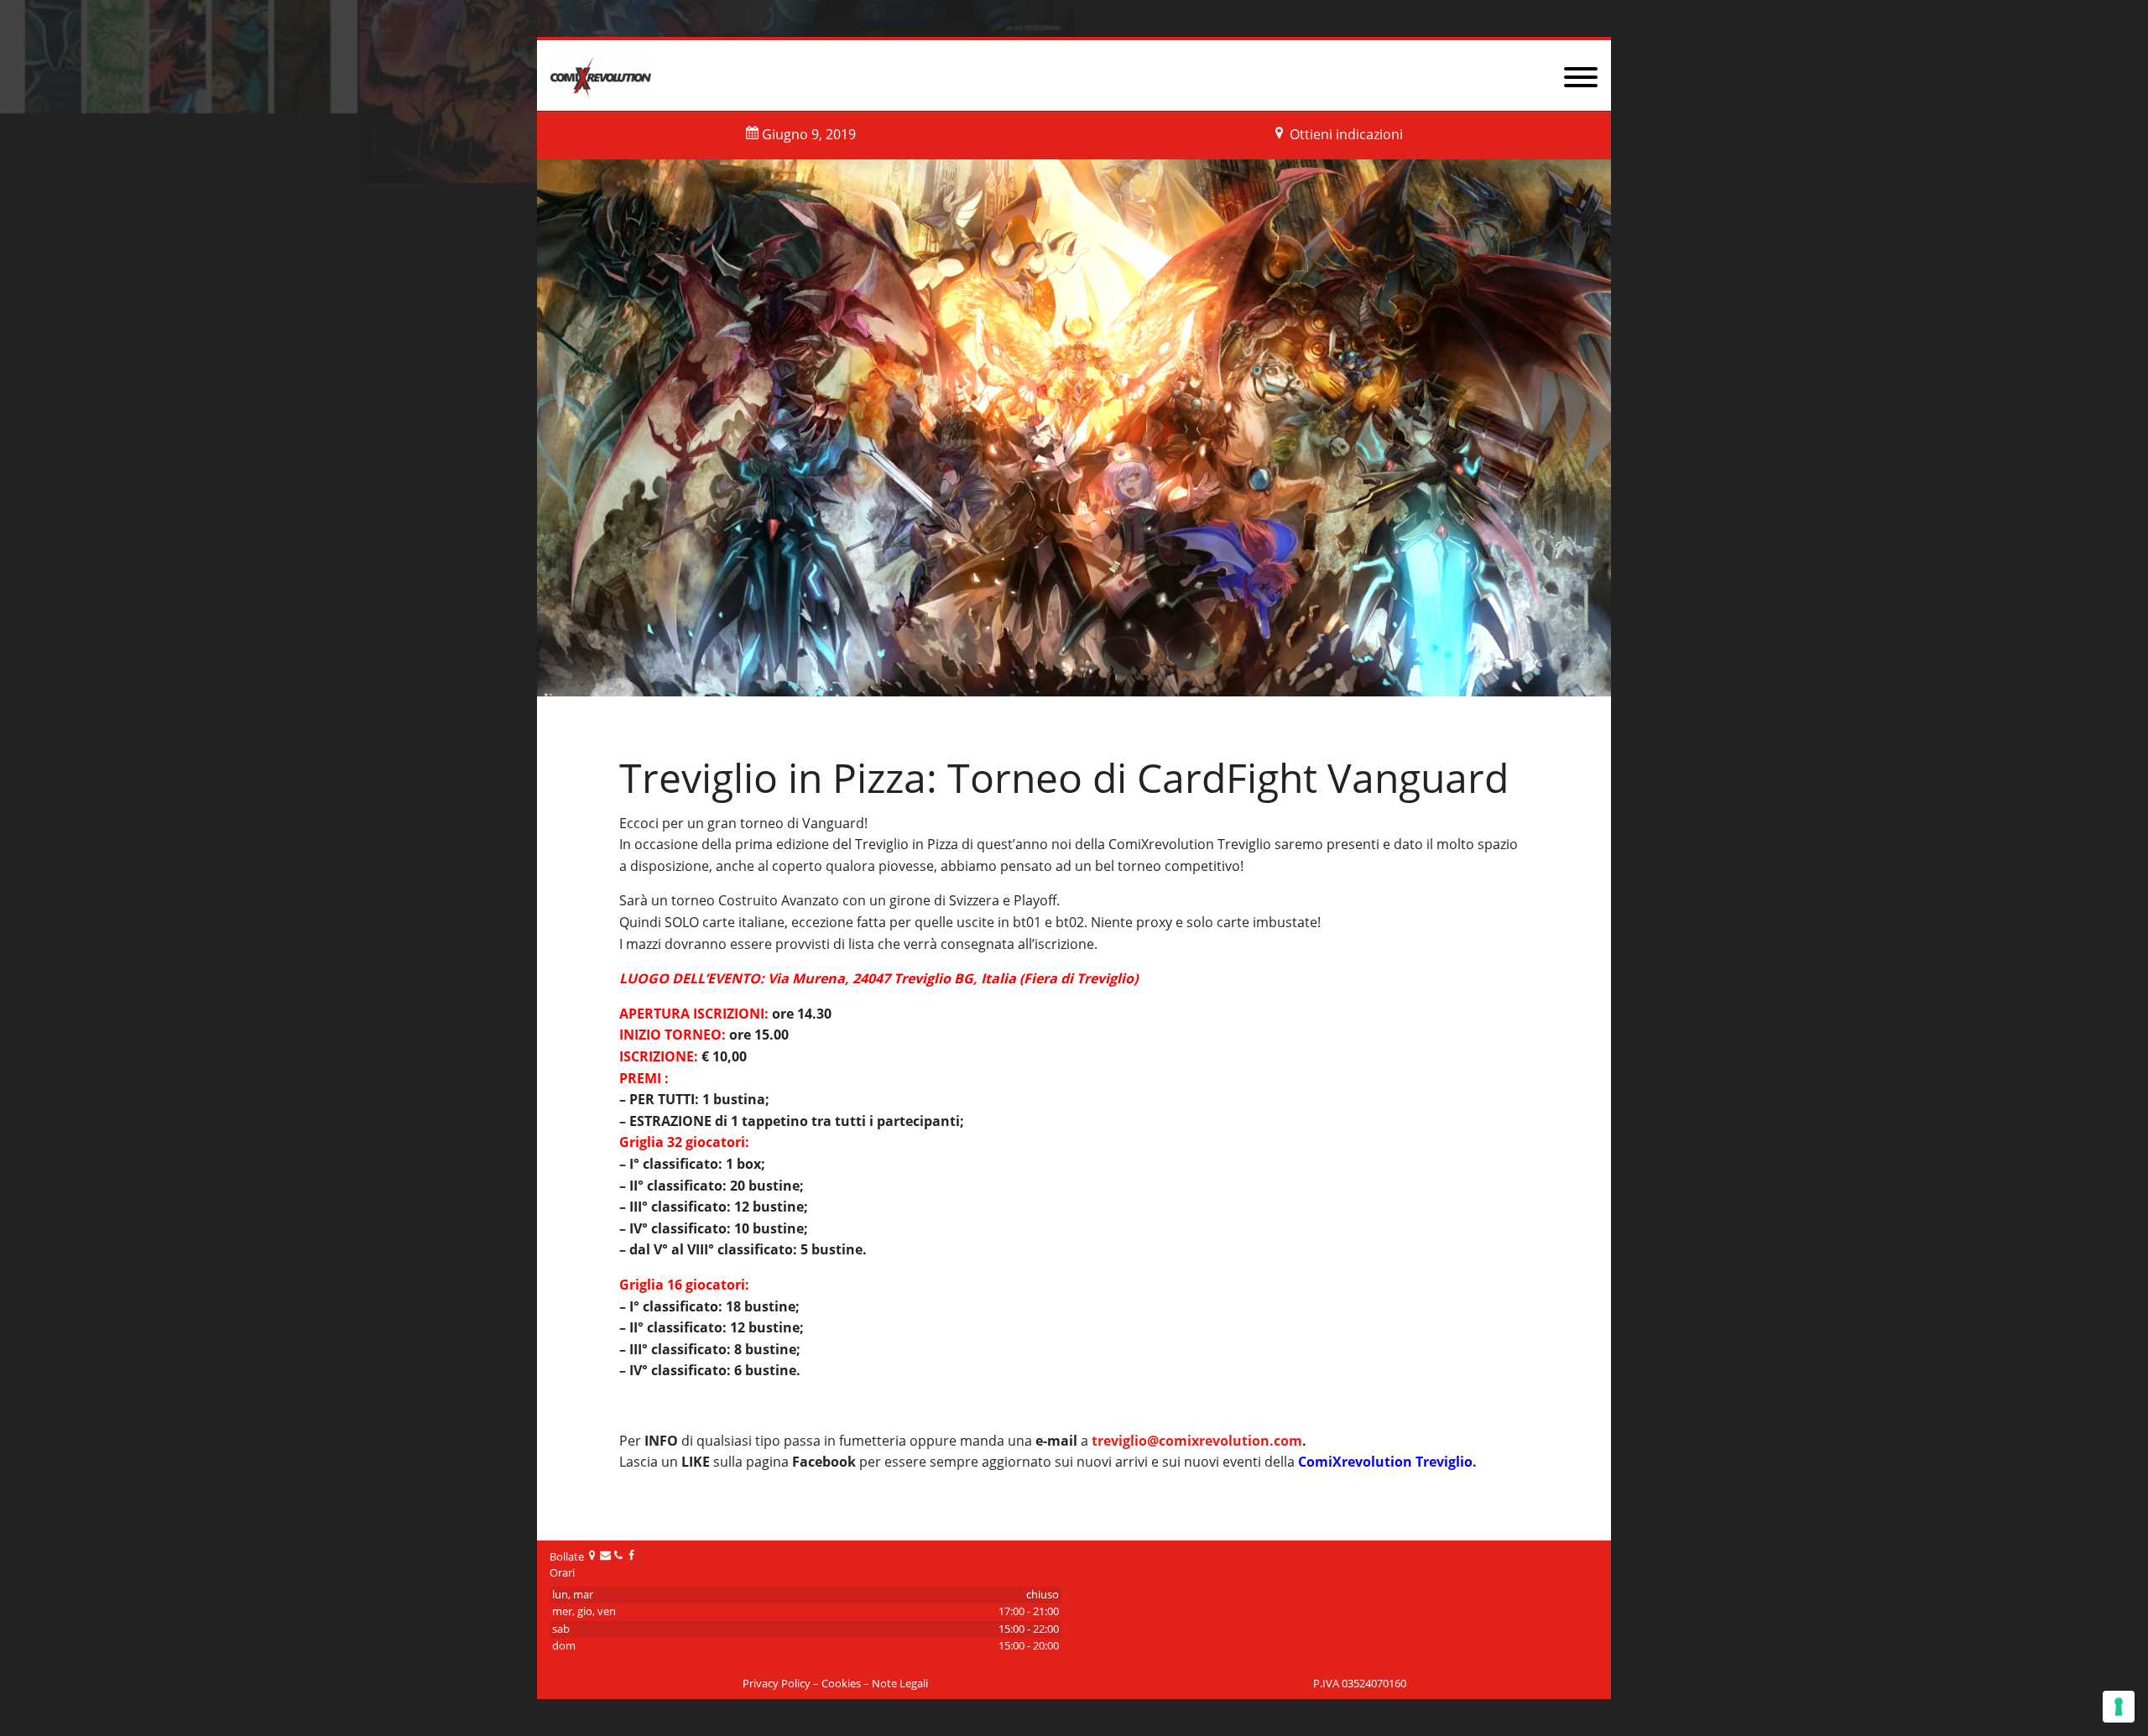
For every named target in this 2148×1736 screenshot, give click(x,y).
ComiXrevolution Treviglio (1385, 1462)
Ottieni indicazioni (1346, 134)
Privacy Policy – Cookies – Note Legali (835, 1684)
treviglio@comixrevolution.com (1197, 1441)
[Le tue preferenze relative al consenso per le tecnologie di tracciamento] (2119, 1707)
